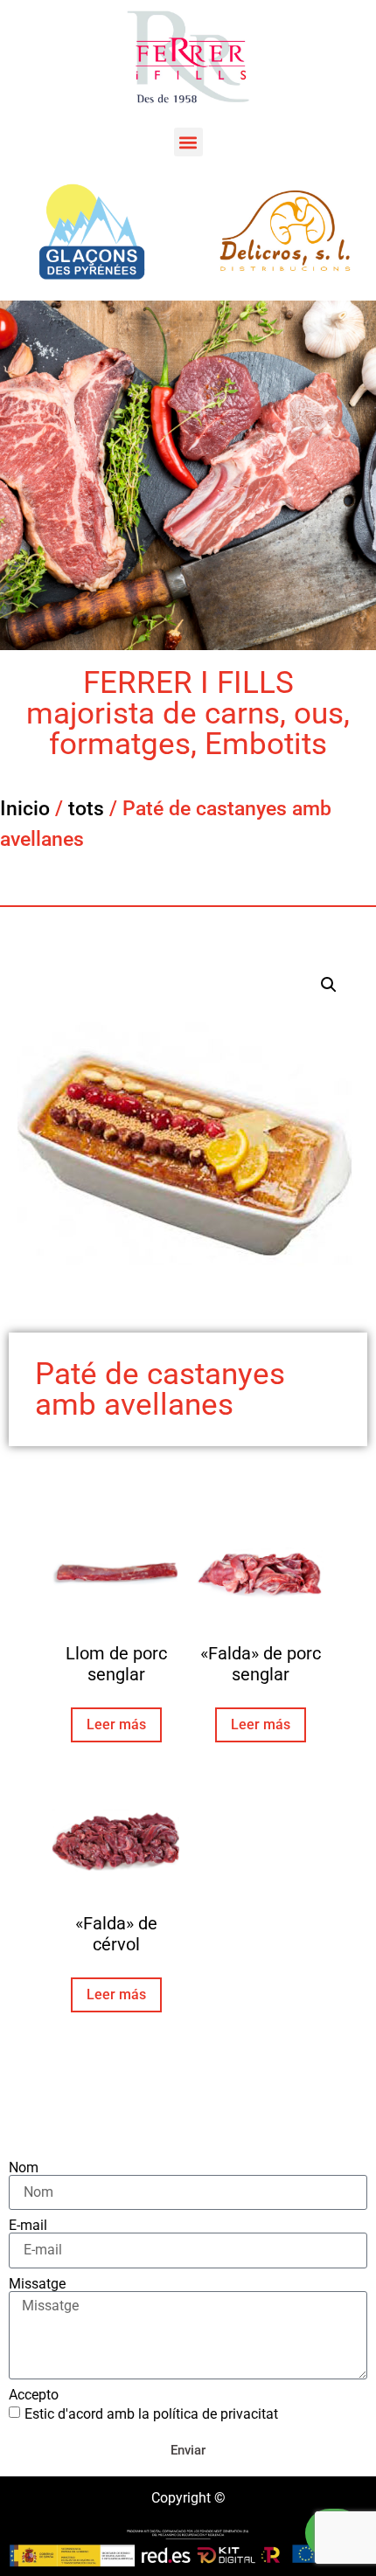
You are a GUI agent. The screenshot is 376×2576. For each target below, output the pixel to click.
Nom (24, 2168)
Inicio (25, 809)
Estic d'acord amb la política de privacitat (151, 2414)
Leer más (116, 1724)
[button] (188, 142)
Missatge (37, 2284)
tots (86, 809)
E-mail (28, 2226)
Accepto (34, 2395)
